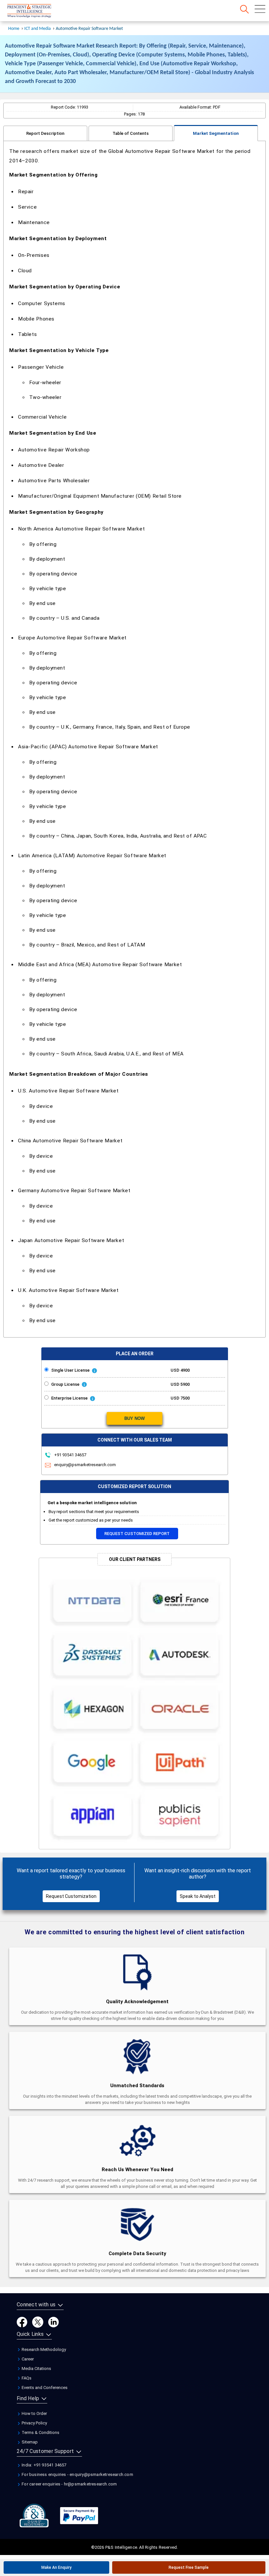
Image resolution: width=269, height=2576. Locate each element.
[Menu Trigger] (260, 9)
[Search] (244, 9)
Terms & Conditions (40, 2432)
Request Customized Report (137, 1534)
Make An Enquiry (56, 2567)
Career (27, 2359)
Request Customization (71, 1896)
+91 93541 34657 (70, 1455)
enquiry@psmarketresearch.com (85, 1465)
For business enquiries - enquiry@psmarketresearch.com (77, 2474)
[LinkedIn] (53, 2322)
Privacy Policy (34, 2423)
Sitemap (29, 2442)
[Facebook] (22, 2322)
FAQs (26, 2378)
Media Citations (36, 2368)
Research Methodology (43, 2349)
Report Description (45, 133)
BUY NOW (134, 1418)
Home (14, 29)
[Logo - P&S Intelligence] (38, 11)
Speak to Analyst (198, 1896)
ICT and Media (38, 29)
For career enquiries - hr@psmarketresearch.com (69, 2484)
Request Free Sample (189, 2567)
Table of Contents (131, 133)
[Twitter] (38, 2322)
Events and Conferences (44, 2388)
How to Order (34, 2413)
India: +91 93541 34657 (44, 2465)
